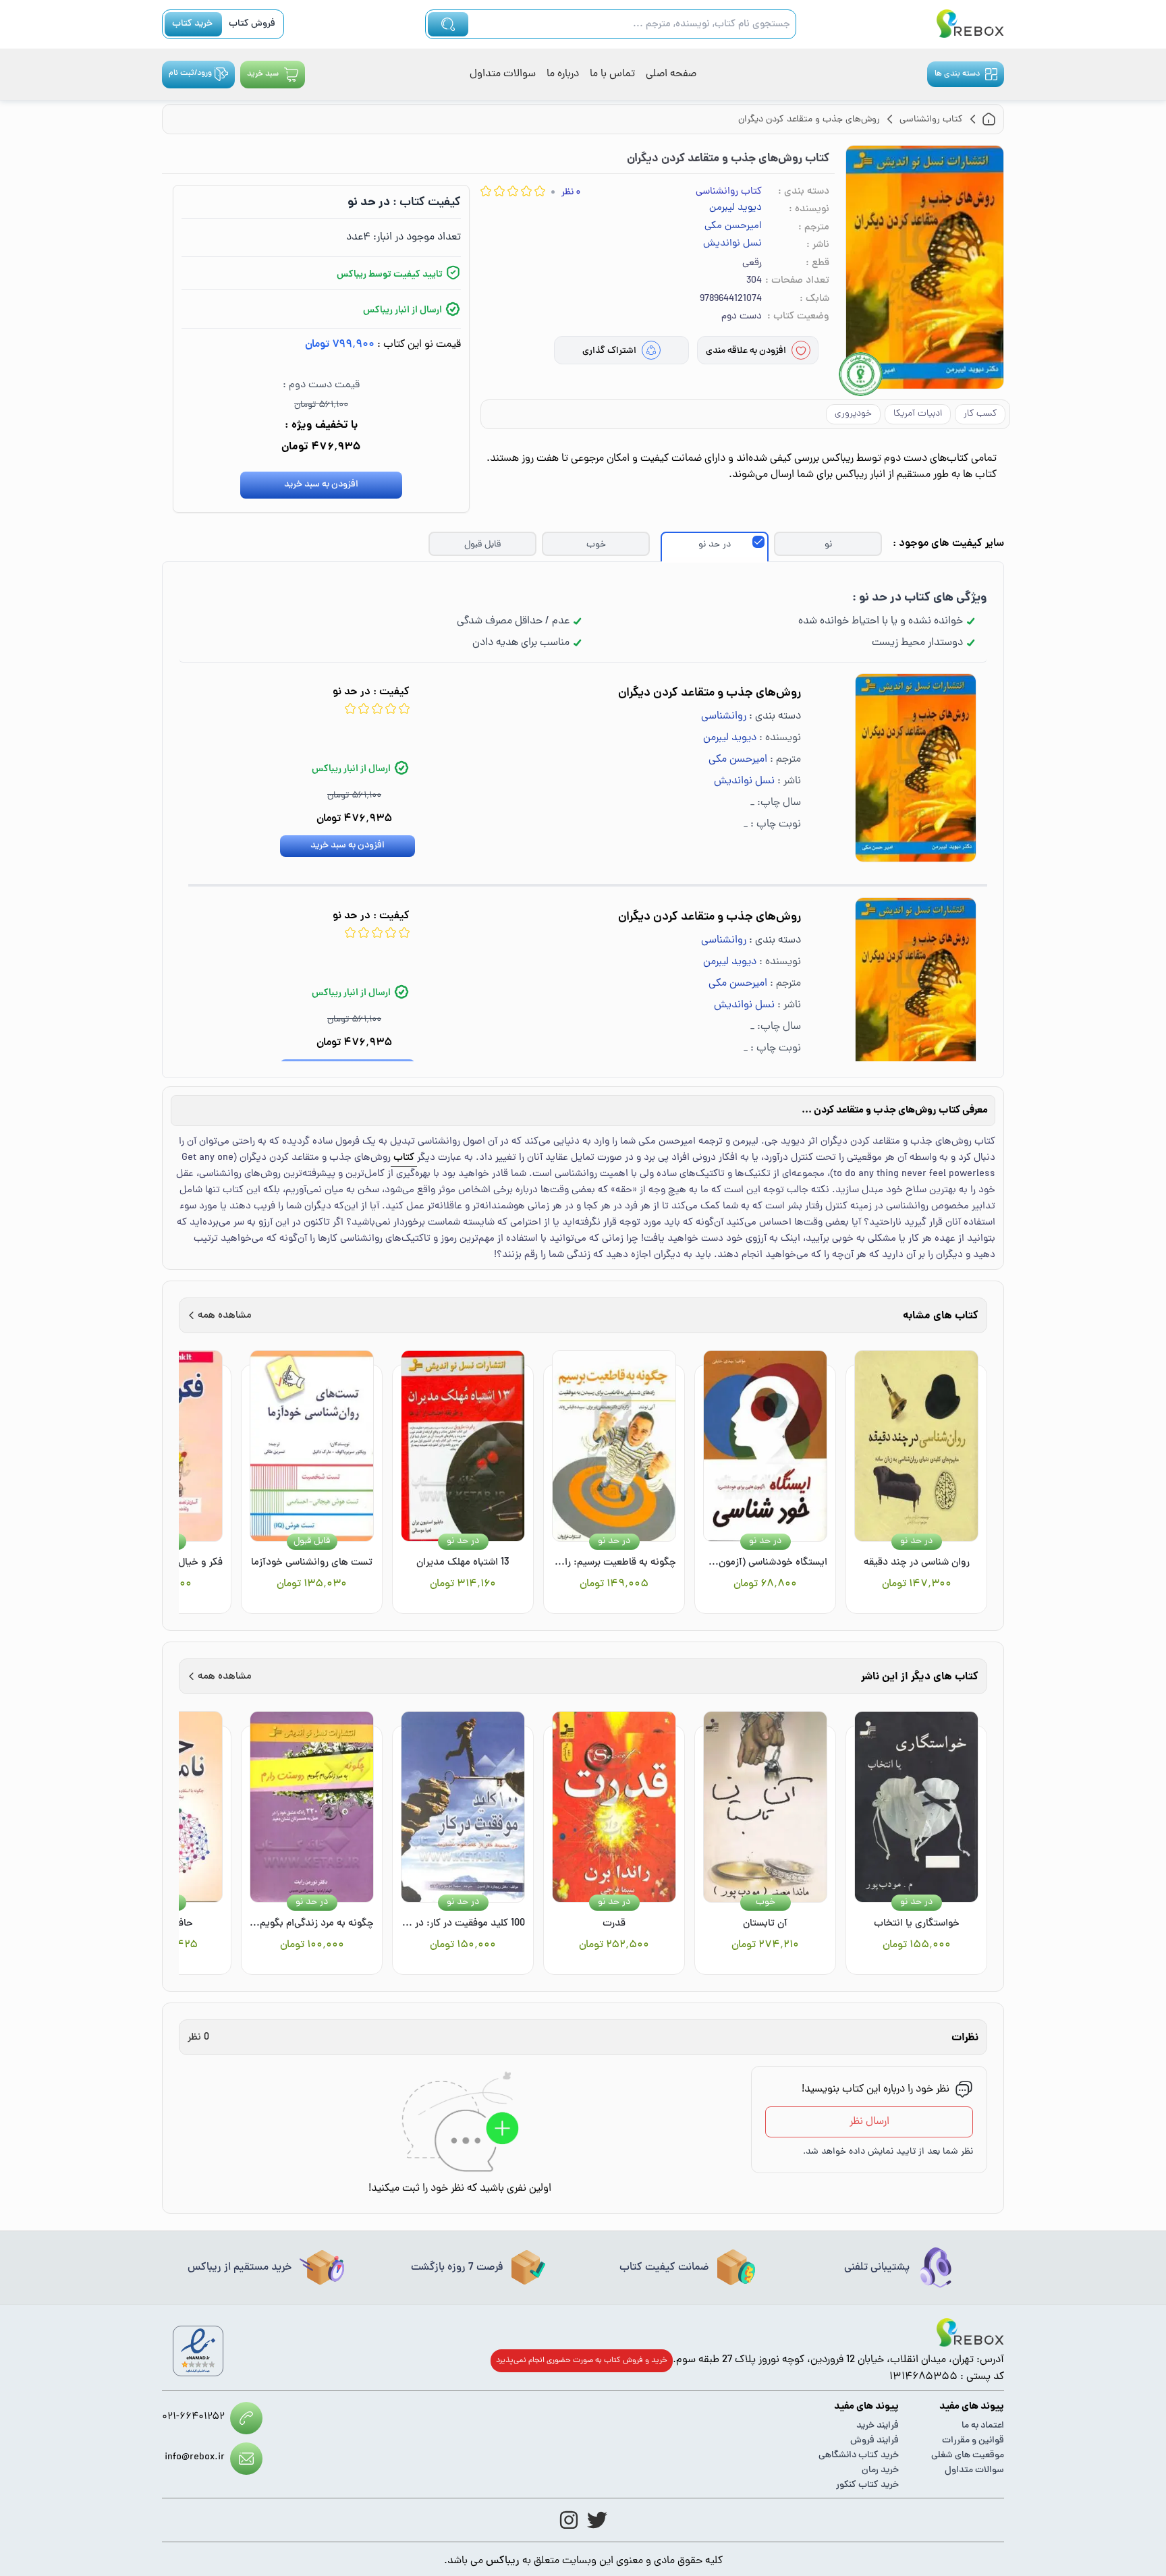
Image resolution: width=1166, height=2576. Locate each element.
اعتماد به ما (983, 2426)
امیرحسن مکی (733, 227)
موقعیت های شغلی (968, 2456)
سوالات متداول (503, 74)
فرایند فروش (874, 2441)
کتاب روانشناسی (729, 192)
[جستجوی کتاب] (448, 24)
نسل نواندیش (732, 244)
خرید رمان (880, 2470)
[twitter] (597, 2520)
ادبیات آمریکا (918, 414)
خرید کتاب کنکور (867, 2485)
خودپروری (853, 414)
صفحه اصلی (671, 74)
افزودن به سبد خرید (321, 485)
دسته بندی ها (957, 74)
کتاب (404, 1158)
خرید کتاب (192, 24)
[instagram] (569, 2520)
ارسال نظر (869, 2122)
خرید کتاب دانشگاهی (859, 2456)
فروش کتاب (252, 24)
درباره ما (563, 74)
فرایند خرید (878, 2426)
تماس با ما (612, 74)
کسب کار (980, 414)
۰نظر (571, 193)
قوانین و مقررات (973, 2441)
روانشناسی (724, 717)
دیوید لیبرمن (735, 208)
